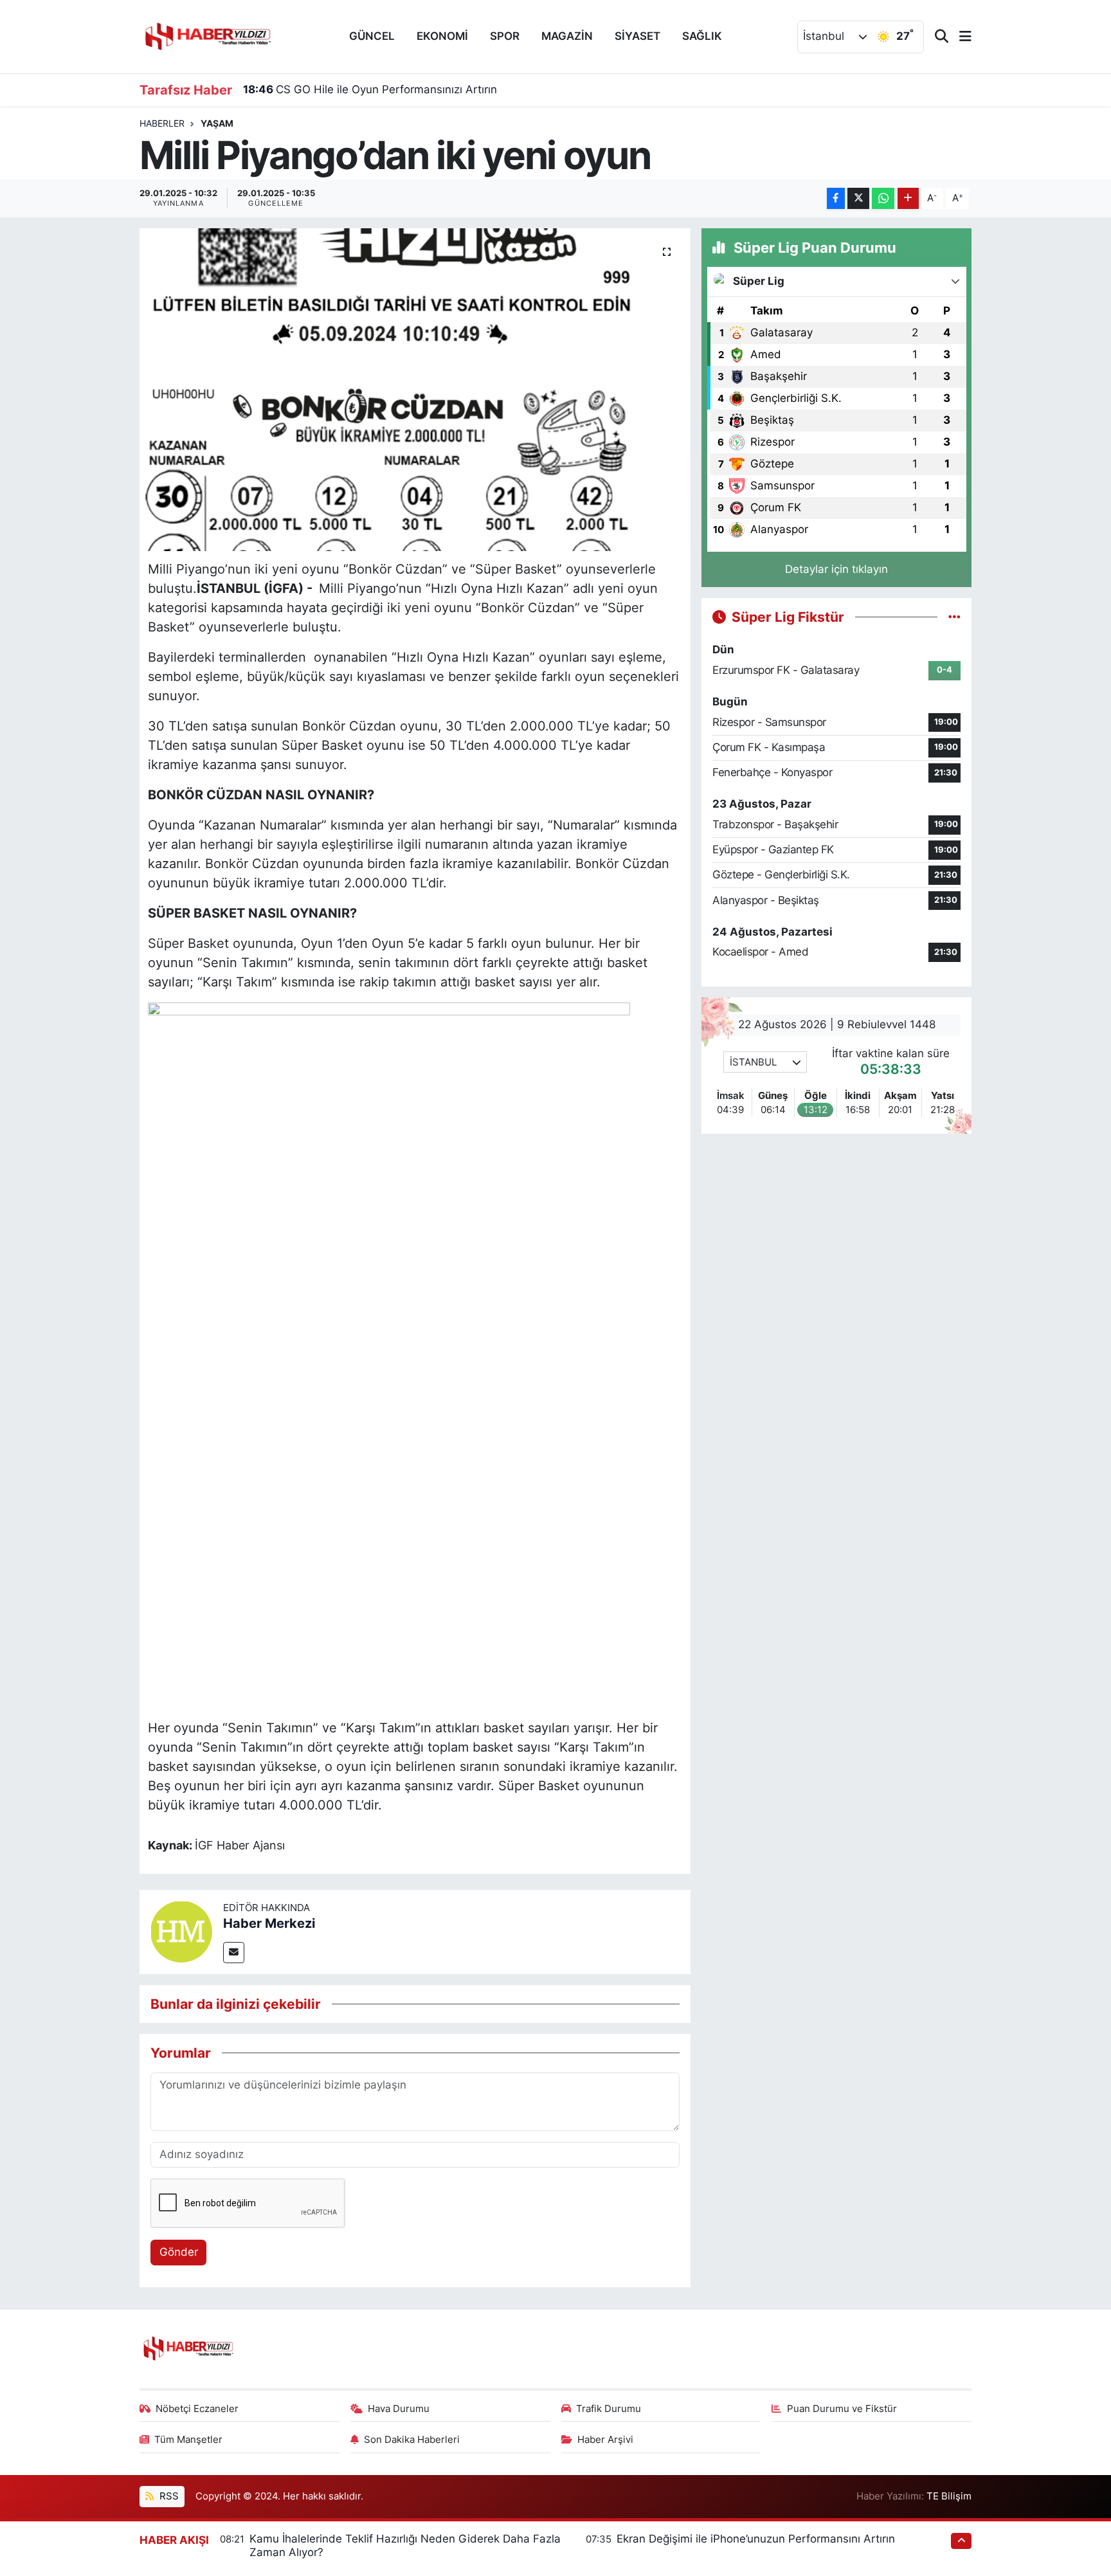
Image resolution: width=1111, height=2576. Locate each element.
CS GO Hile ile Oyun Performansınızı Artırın (370, 89)
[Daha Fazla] (908, 198)
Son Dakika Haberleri (412, 2440)
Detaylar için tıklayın (836, 569)
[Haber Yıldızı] (207, 35)
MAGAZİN (567, 36)
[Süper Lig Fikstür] (954, 617)
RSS (168, 2496)
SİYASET (637, 36)
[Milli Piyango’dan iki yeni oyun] (415, 390)
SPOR (505, 36)
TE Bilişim (949, 2496)
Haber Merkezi (269, 1923)
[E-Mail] (234, 1953)
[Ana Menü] (960, 37)
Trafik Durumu (609, 2409)
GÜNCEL (372, 36)
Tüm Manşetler (188, 2440)
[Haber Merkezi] (181, 1931)
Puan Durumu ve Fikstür (842, 2409)
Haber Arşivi (605, 2440)
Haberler (162, 123)
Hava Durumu (399, 2409)
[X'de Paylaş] (858, 198)
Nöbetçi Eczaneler (197, 2409)
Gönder (179, 2252)
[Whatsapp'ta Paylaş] (883, 198)
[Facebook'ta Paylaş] (836, 198)
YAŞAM (217, 123)
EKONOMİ (442, 36)
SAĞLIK (702, 36)
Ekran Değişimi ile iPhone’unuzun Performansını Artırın (756, 2539)
